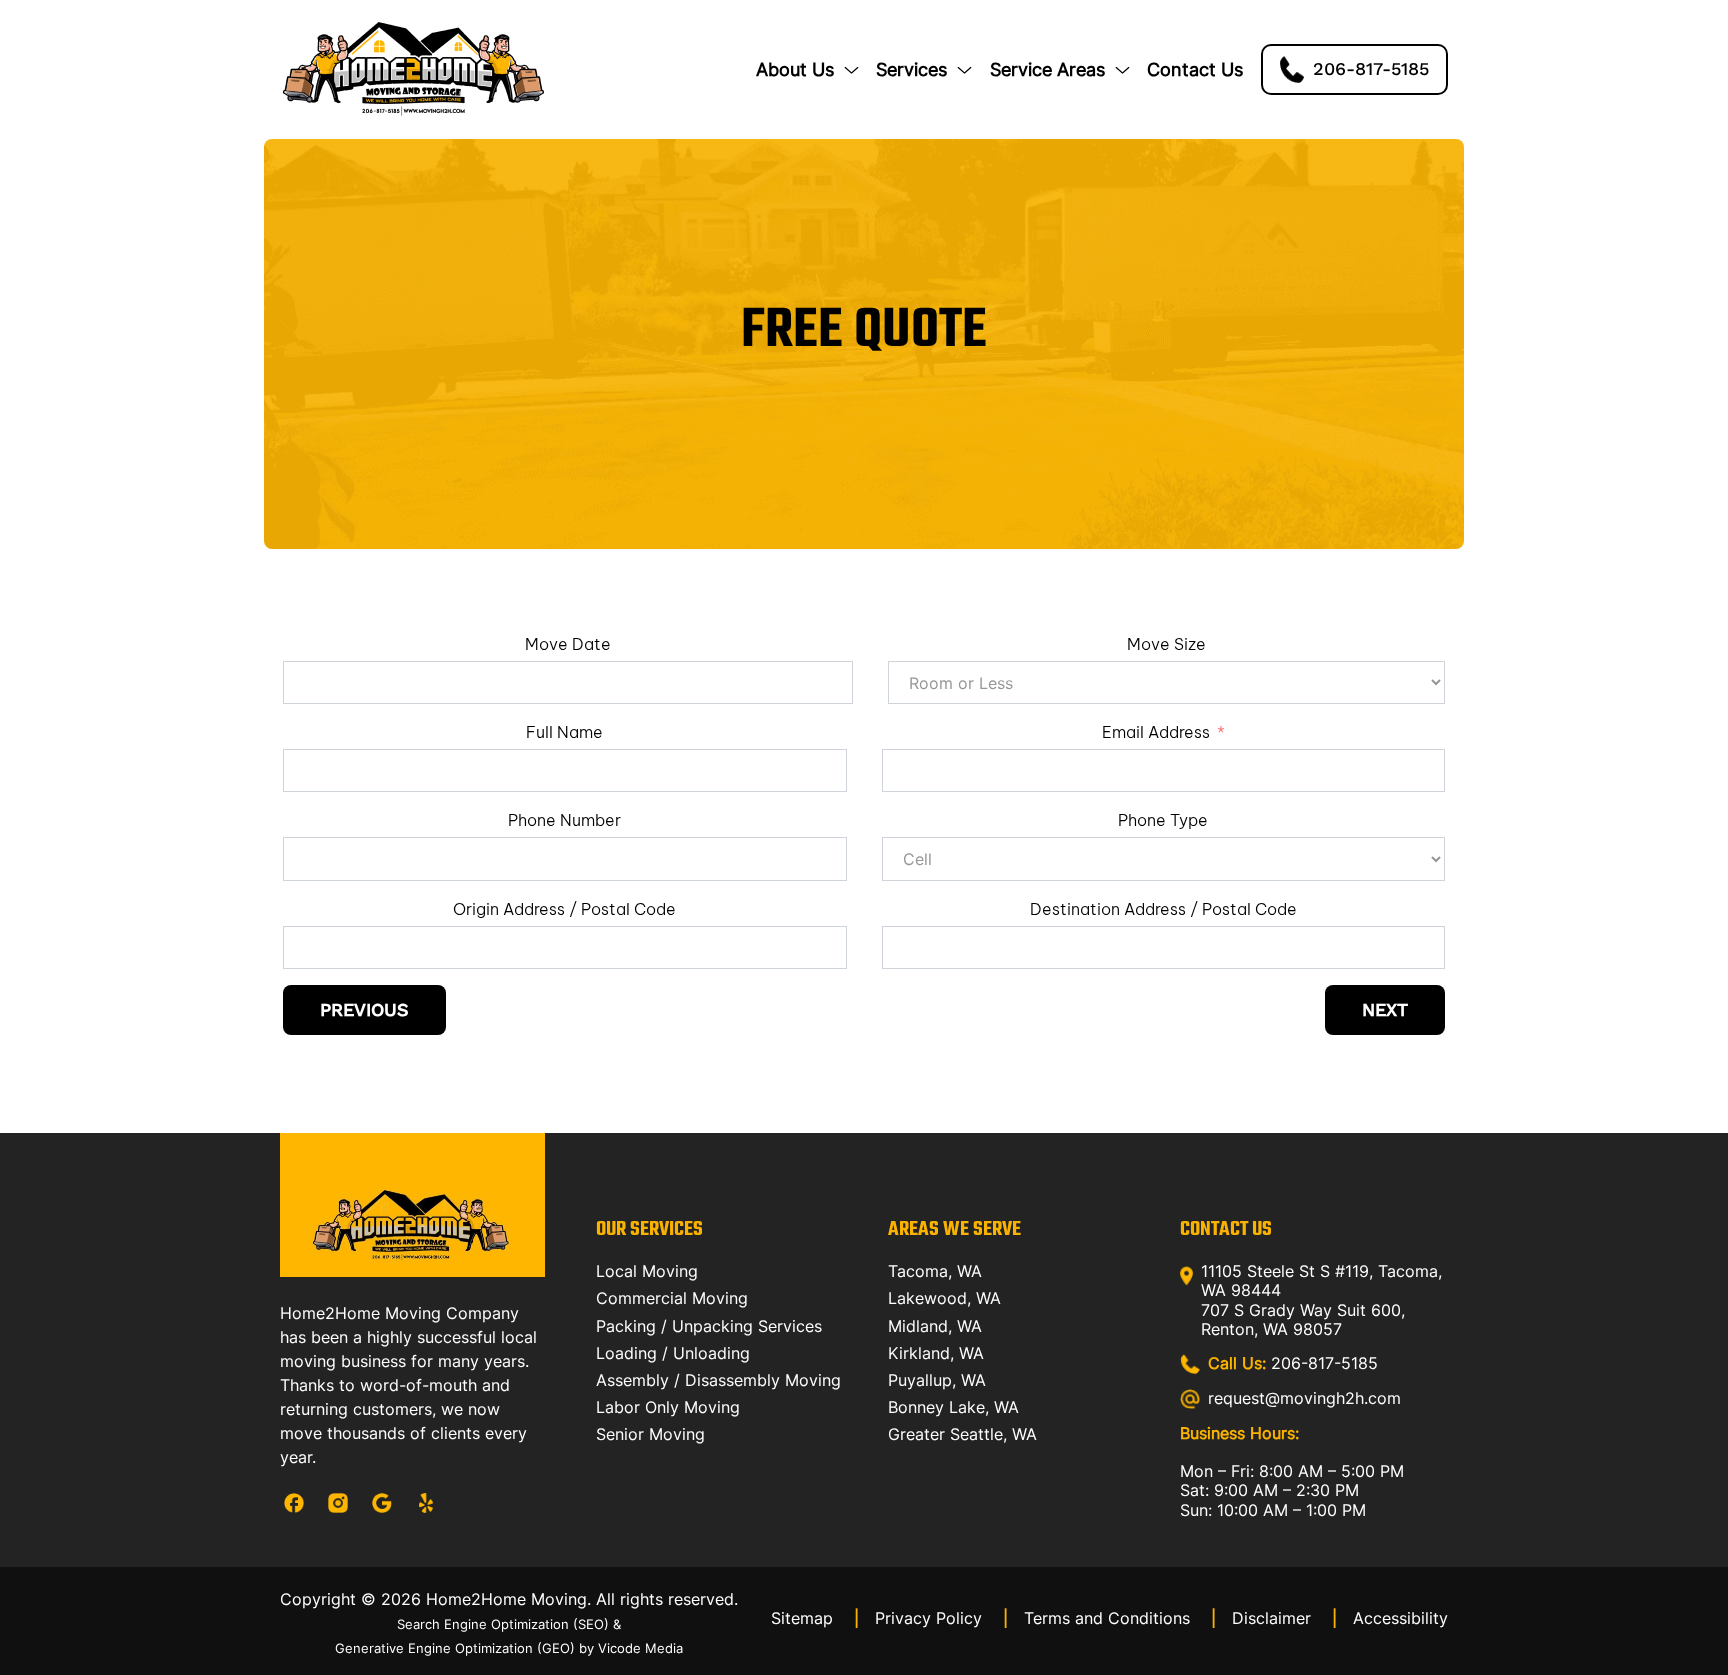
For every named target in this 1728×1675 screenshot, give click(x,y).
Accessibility (1400, 1618)
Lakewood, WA (944, 1298)
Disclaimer (1284, 1618)
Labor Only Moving (668, 1407)
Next (1385, 1010)
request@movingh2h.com (1304, 1398)
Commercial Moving (672, 1298)
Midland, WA (935, 1326)
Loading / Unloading (673, 1353)
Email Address (1156, 732)
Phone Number (564, 820)
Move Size (1166, 644)
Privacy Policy (941, 1618)
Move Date (568, 644)
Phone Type (1163, 820)
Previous (364, 1010)
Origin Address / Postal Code (564, 909)
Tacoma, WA (935, 1271)
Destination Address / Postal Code (1163, 909)
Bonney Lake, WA (953, 1407)
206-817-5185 (1293, 1363)
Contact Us (1195, 69)
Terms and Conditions (1120, 1618)
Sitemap (815, 1618)
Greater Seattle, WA (962, 1434)
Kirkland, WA (936, 1353)
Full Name (564, 732)
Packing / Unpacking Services (709, 1326)
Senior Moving (650, 1434)
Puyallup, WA (937, 1380)
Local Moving (647, 1271)
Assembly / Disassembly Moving (718, 1380)
